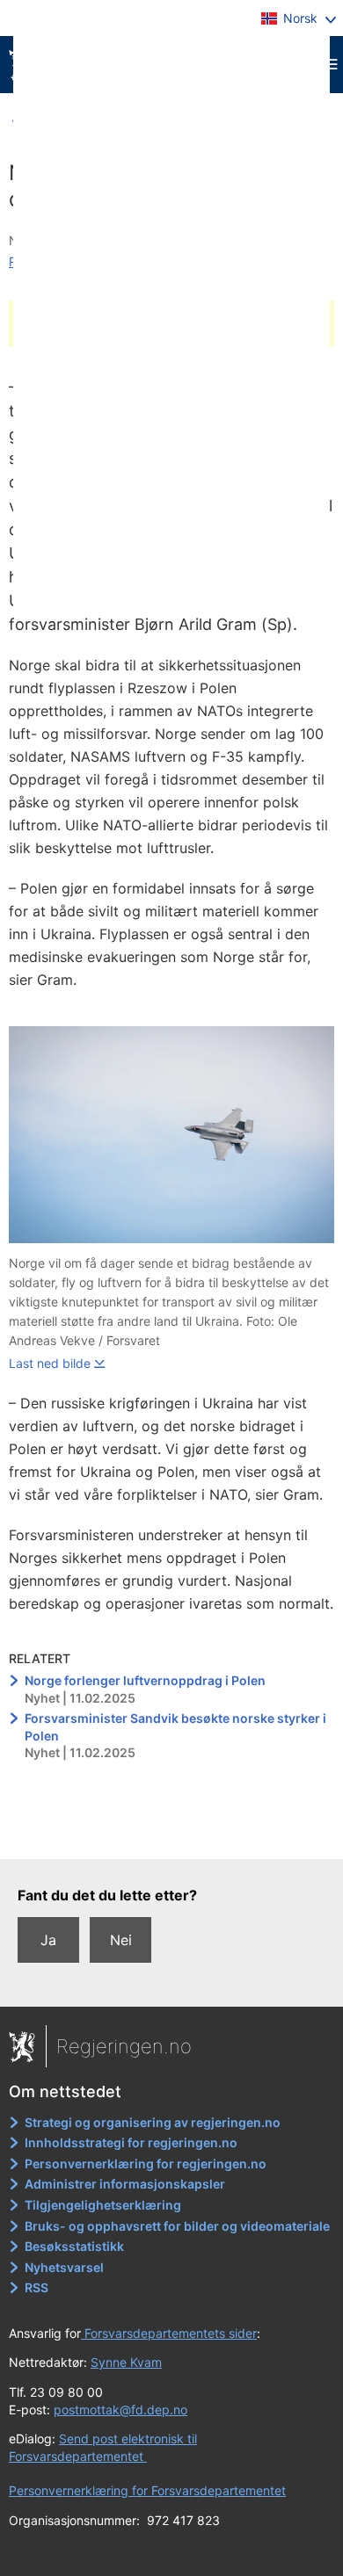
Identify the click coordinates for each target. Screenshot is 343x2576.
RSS (36, 2287)
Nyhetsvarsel (64, 2267)
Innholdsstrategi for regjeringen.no (131, 2142)
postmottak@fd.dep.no (120, 2410)
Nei (121, 1940)
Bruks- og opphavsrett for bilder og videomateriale (177, 2226)
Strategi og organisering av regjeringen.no (153, 2122)
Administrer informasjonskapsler (125, 2184)
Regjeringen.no (124, 2046)
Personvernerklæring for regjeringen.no (146, 2164)
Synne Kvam (126, 2362)
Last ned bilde (50, 1363)
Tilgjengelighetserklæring (103, 2205)
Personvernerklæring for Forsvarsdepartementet (147, 2490)
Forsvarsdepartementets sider (169, 2333)
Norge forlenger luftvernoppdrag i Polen (145, 1680)
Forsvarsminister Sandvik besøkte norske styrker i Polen (175, 1727)
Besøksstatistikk (74, 2246)
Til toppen (172, 1834)
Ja (48, 1940)
